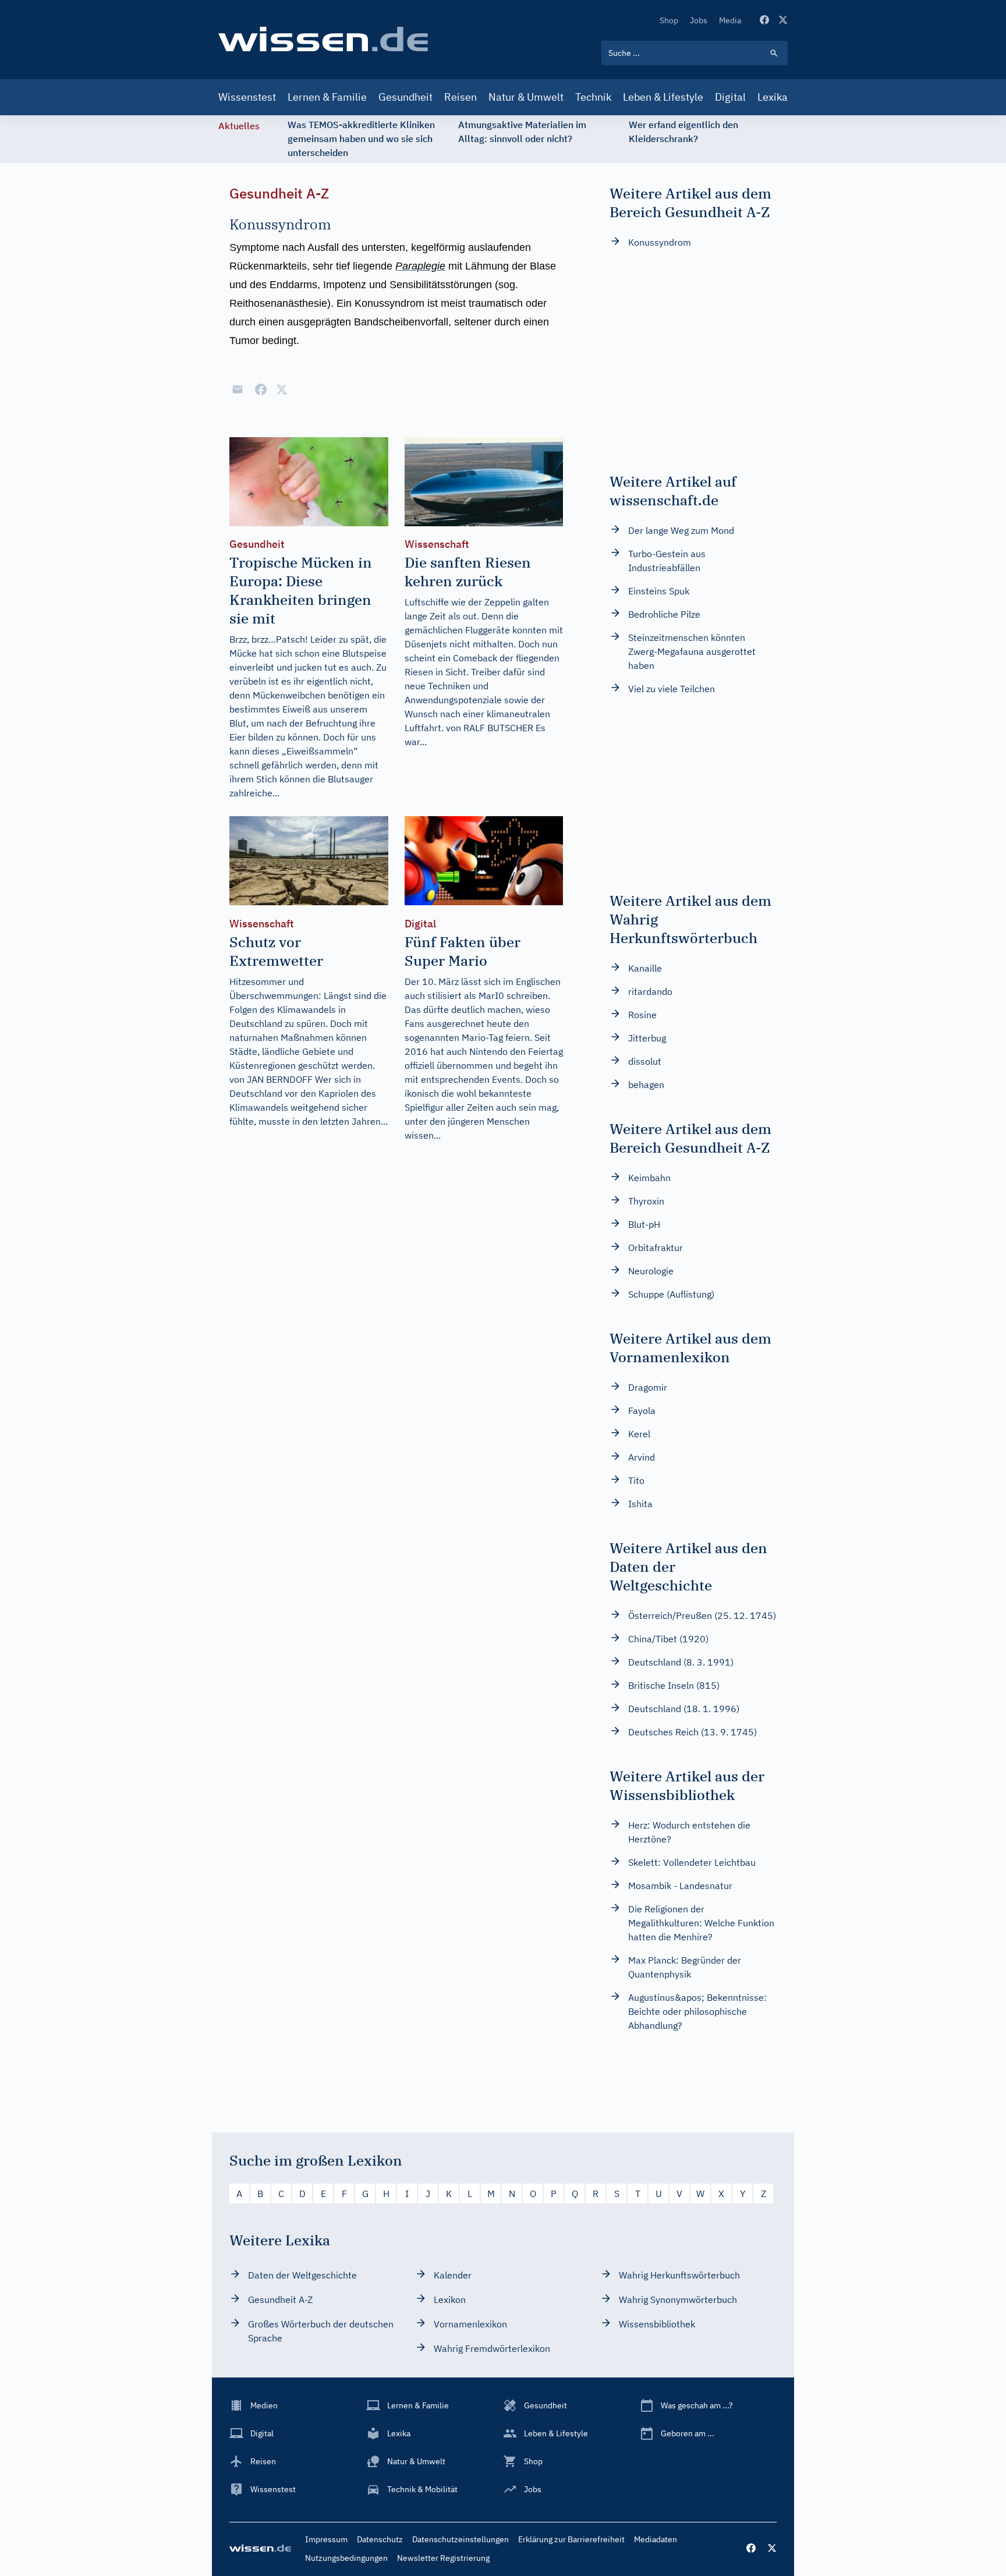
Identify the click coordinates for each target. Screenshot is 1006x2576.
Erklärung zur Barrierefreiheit (571, 2539)
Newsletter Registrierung (443, 2558)
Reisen (461, 97)
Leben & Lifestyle (663, 97)
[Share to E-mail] (238, 389)
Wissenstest (247, 97)
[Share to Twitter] (282, 389)
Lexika (773, 97)
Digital (730, 97)
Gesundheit (405, 97)
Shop (669, 20)
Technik (593, 97)
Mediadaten (656, 2539)
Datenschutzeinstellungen (461, 2539)
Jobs (699, 20)
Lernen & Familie (327, 97)
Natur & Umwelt (526, 97)
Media (730, 20)
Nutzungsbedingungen (346, 2558)
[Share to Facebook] (261, 389)
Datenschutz (380, 2539)
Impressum (326, 2539)
